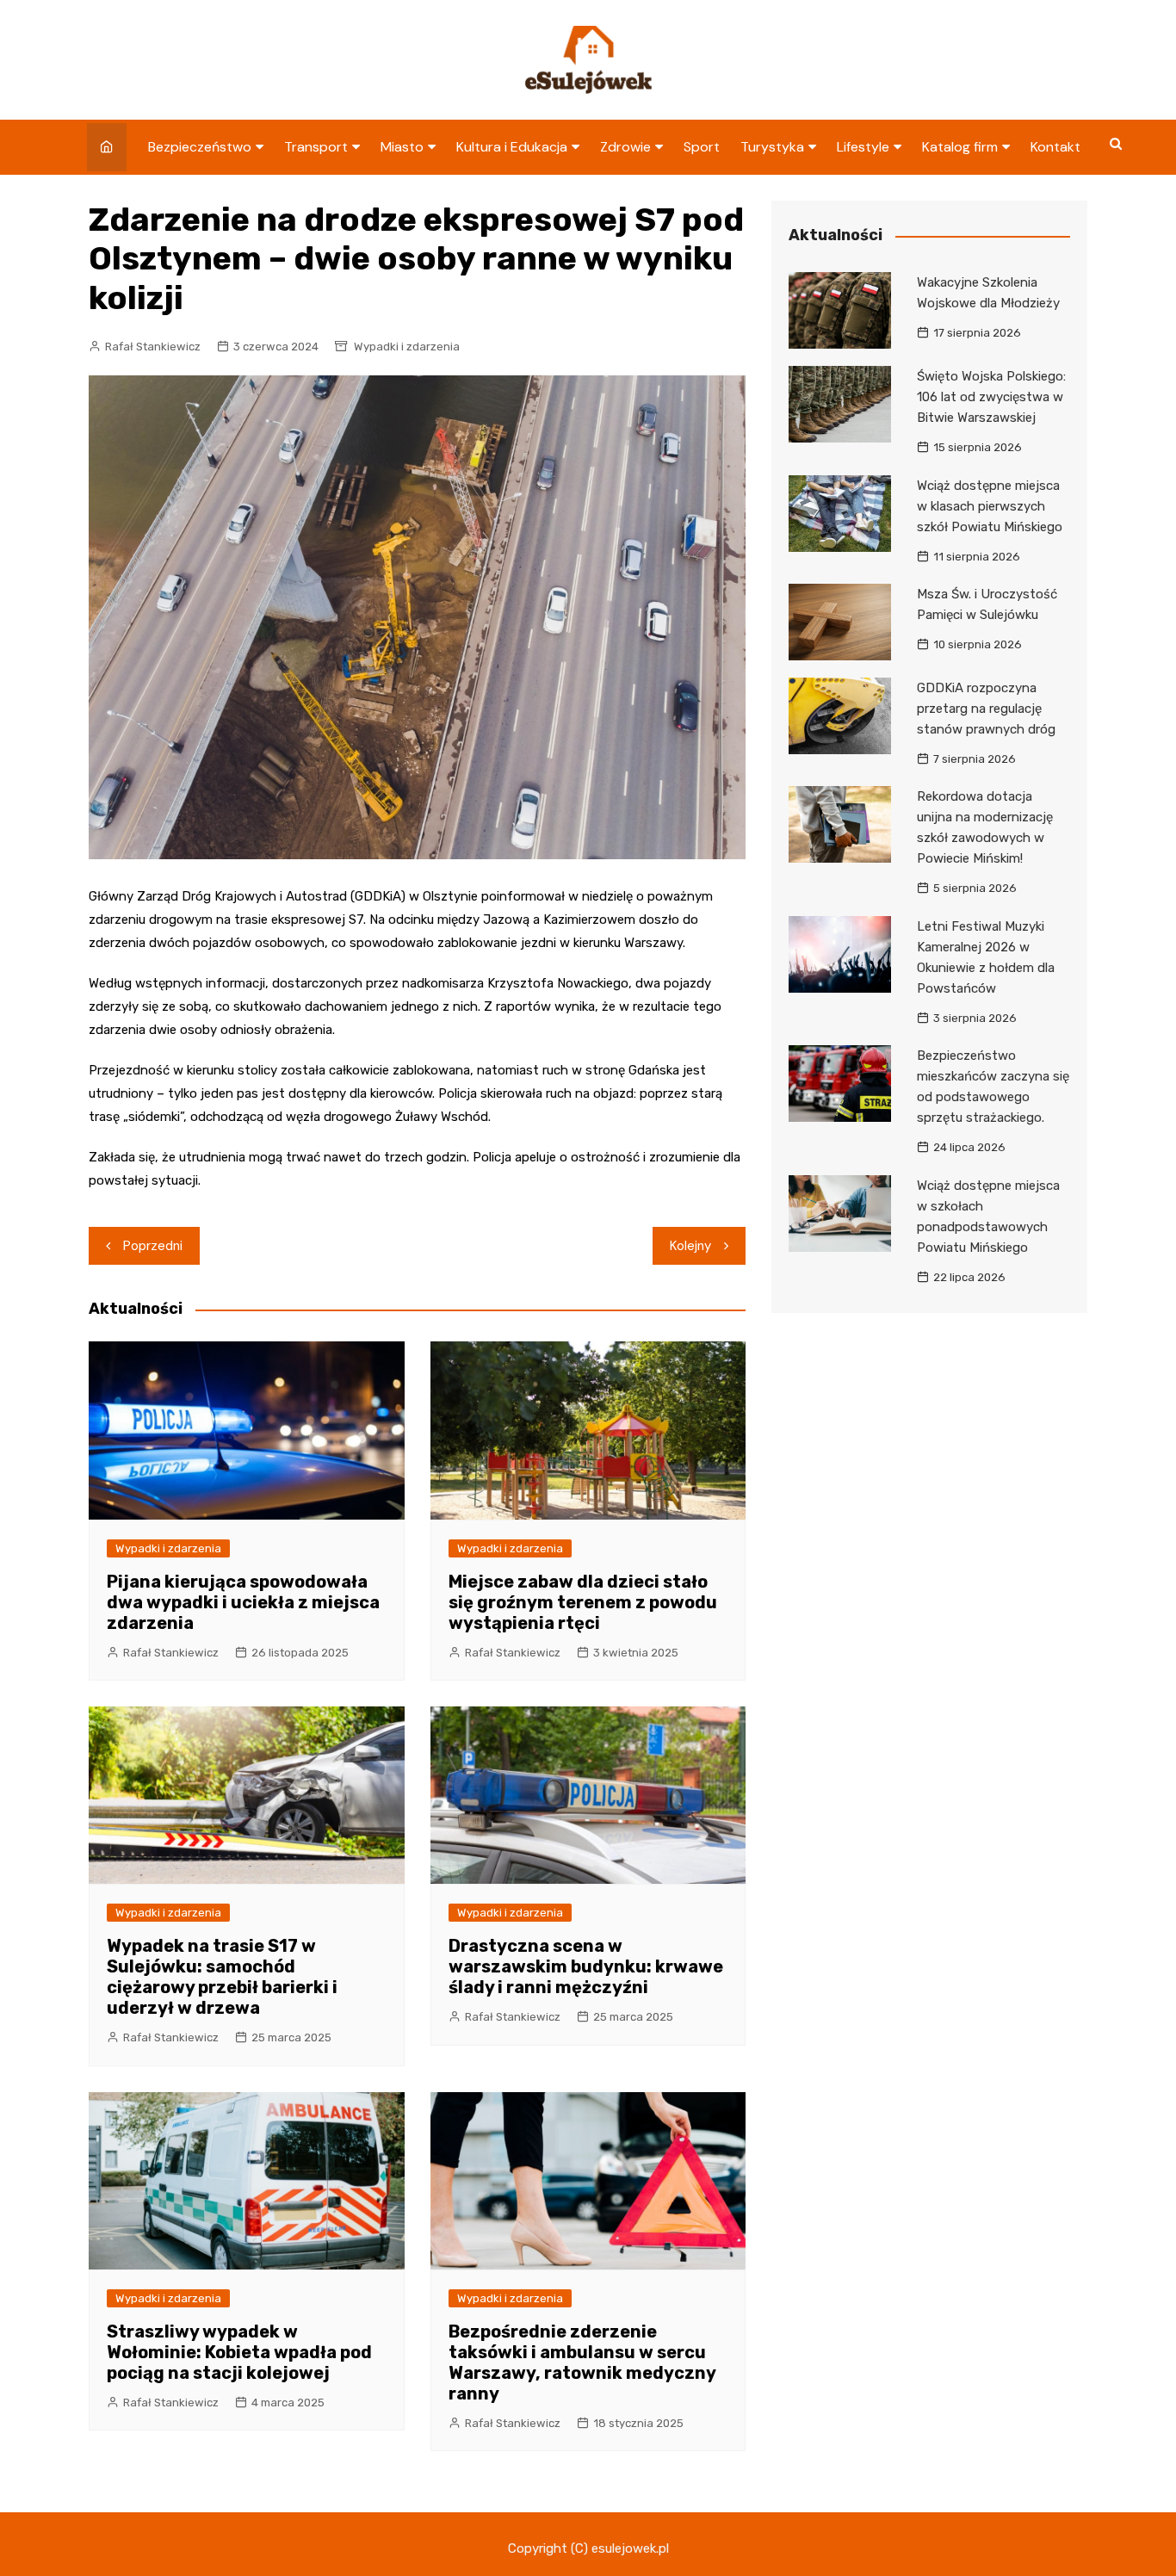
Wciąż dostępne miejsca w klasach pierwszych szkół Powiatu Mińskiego (990, 506)
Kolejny (690, 1246)
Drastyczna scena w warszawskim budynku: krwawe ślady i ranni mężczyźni (586, 1966)
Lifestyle (863, 147)
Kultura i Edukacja (512, 147)
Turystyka (772, 147)
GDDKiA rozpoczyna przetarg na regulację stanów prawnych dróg (986, 709)
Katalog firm (960, 147)
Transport (316, 147)
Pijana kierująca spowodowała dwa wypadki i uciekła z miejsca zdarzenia (243, 1602)
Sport (702, 147)
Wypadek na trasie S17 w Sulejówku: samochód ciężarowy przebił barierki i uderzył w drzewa (222, 1977)
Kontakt (1055, 147)
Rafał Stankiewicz (153, 347)
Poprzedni (153, 1246)
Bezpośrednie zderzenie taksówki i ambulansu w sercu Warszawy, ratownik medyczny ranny (582, 2362)
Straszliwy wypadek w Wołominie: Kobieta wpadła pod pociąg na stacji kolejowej (239, 2352)
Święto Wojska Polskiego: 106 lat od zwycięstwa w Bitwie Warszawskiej (991, 397)
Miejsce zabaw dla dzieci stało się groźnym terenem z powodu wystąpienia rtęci (583, 1602)
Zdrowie (625, 147)
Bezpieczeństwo (200, 147)
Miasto (402, 147)
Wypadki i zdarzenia (407, 347)
